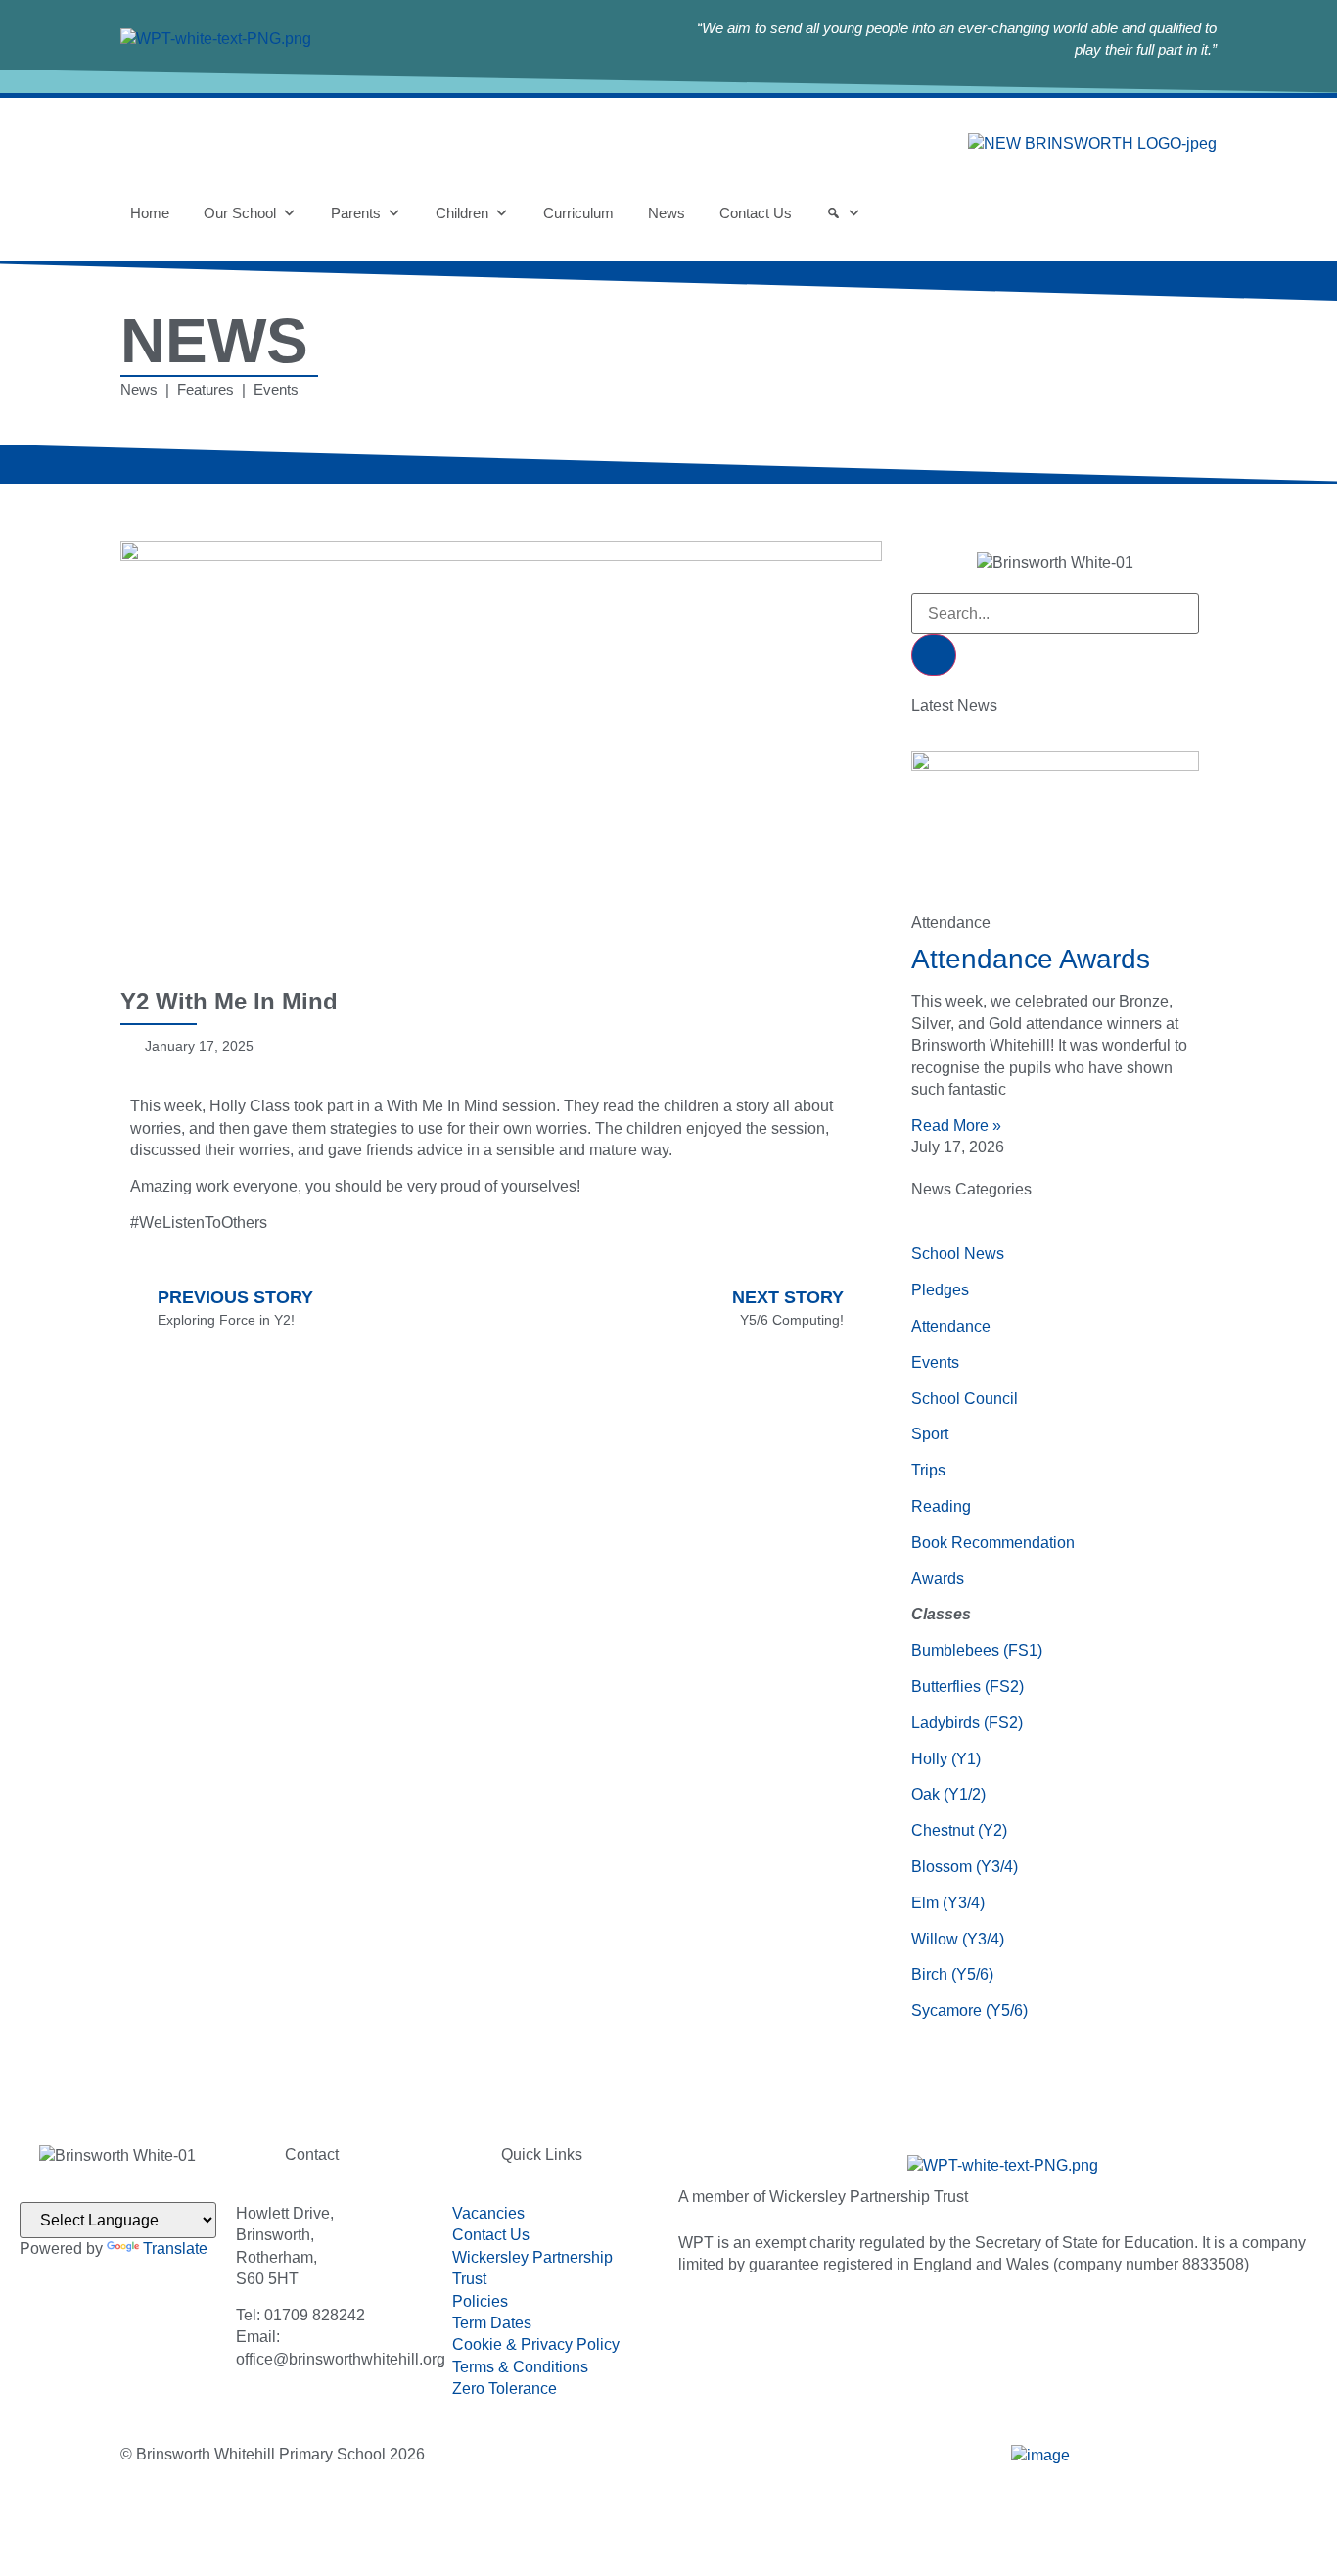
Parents (356, 213)
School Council (965, 1399)
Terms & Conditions (520, 2367)
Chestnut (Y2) (959, 1830)
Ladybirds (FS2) (967, 1723)
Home (150, 213)
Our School (240, 213)
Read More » (956, 1125)
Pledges (940, 1290)
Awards (938, 1579)
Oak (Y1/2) (948, 1794)
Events (935, 1362)
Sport (930, 1434)
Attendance (951, 1326)
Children (462, 213)
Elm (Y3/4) (948, 1903)
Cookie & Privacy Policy (536, 2344)
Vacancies (488, 2213)
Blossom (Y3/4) (965, 1867)
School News (958, 1254)
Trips (928, 1470)
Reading (941, 1506)
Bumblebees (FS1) (977, 1650)
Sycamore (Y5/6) (969, 2011)
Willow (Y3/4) (958, 1939)
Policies (480, 2301)
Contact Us (756, 213)
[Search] (844, 213)
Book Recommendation (993, 1543)
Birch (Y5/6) (952, 1974)
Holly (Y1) (946, 1759)
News (667, 213)
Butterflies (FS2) (968, 1686)
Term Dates (492, 2323)
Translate (175, 2248)
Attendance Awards (1031, 959)
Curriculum (578, 213)
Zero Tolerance (505, 2389)
